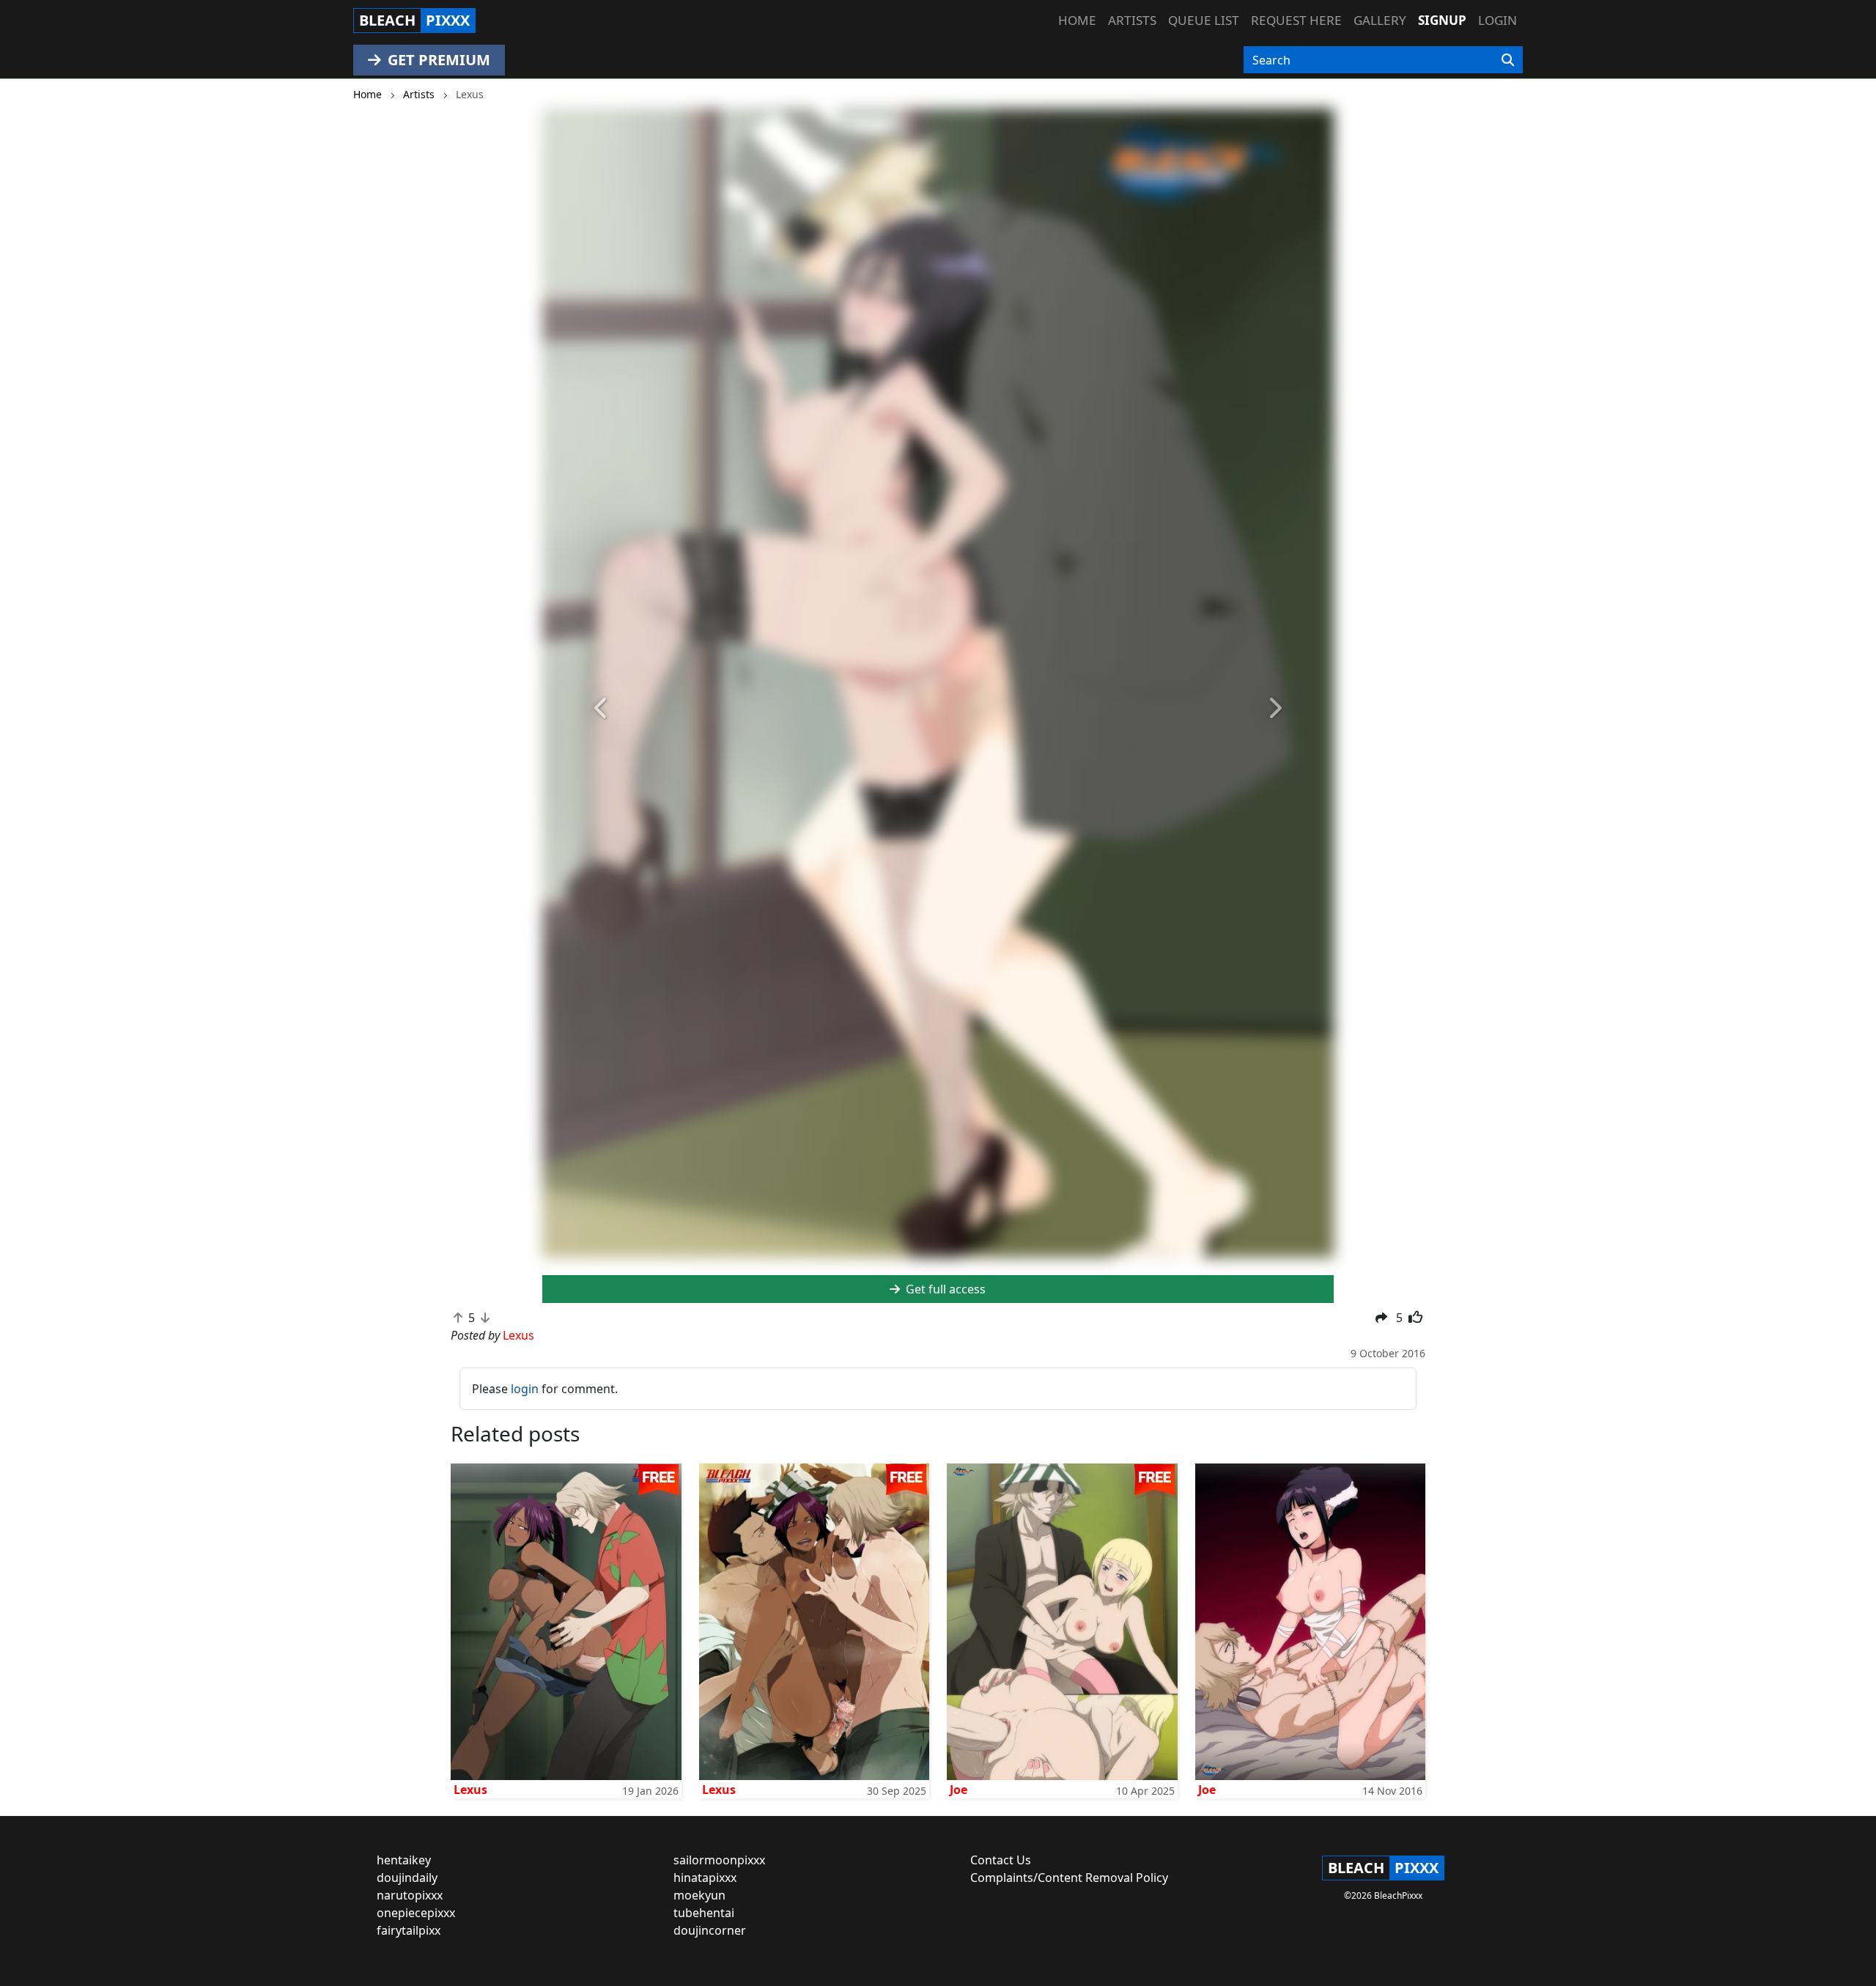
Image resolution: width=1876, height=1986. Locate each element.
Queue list (1204, 20)
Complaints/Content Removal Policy (1069, 1878)
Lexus (470, 1790)
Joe (959, 1790)
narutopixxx (410, 1895)
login (525, 1389)
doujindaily (407, 1878)
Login (1498, 20)
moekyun (699, 1895)
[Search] (1508, 60)
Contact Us (1001, 1860)
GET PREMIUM (437, 60)
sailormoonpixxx (719, 1860)
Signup (1442, 20)
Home (1077, 20)
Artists (1132, 20)
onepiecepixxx (416, 1913)
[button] (602, 709)
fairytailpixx (409, 1930)
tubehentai (704, 1913)
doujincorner (710, 1930)
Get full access (944, 1289)
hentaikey (404, 1860)
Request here (1296, 20)
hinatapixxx (705, 1878)
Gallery (1380, 20)
